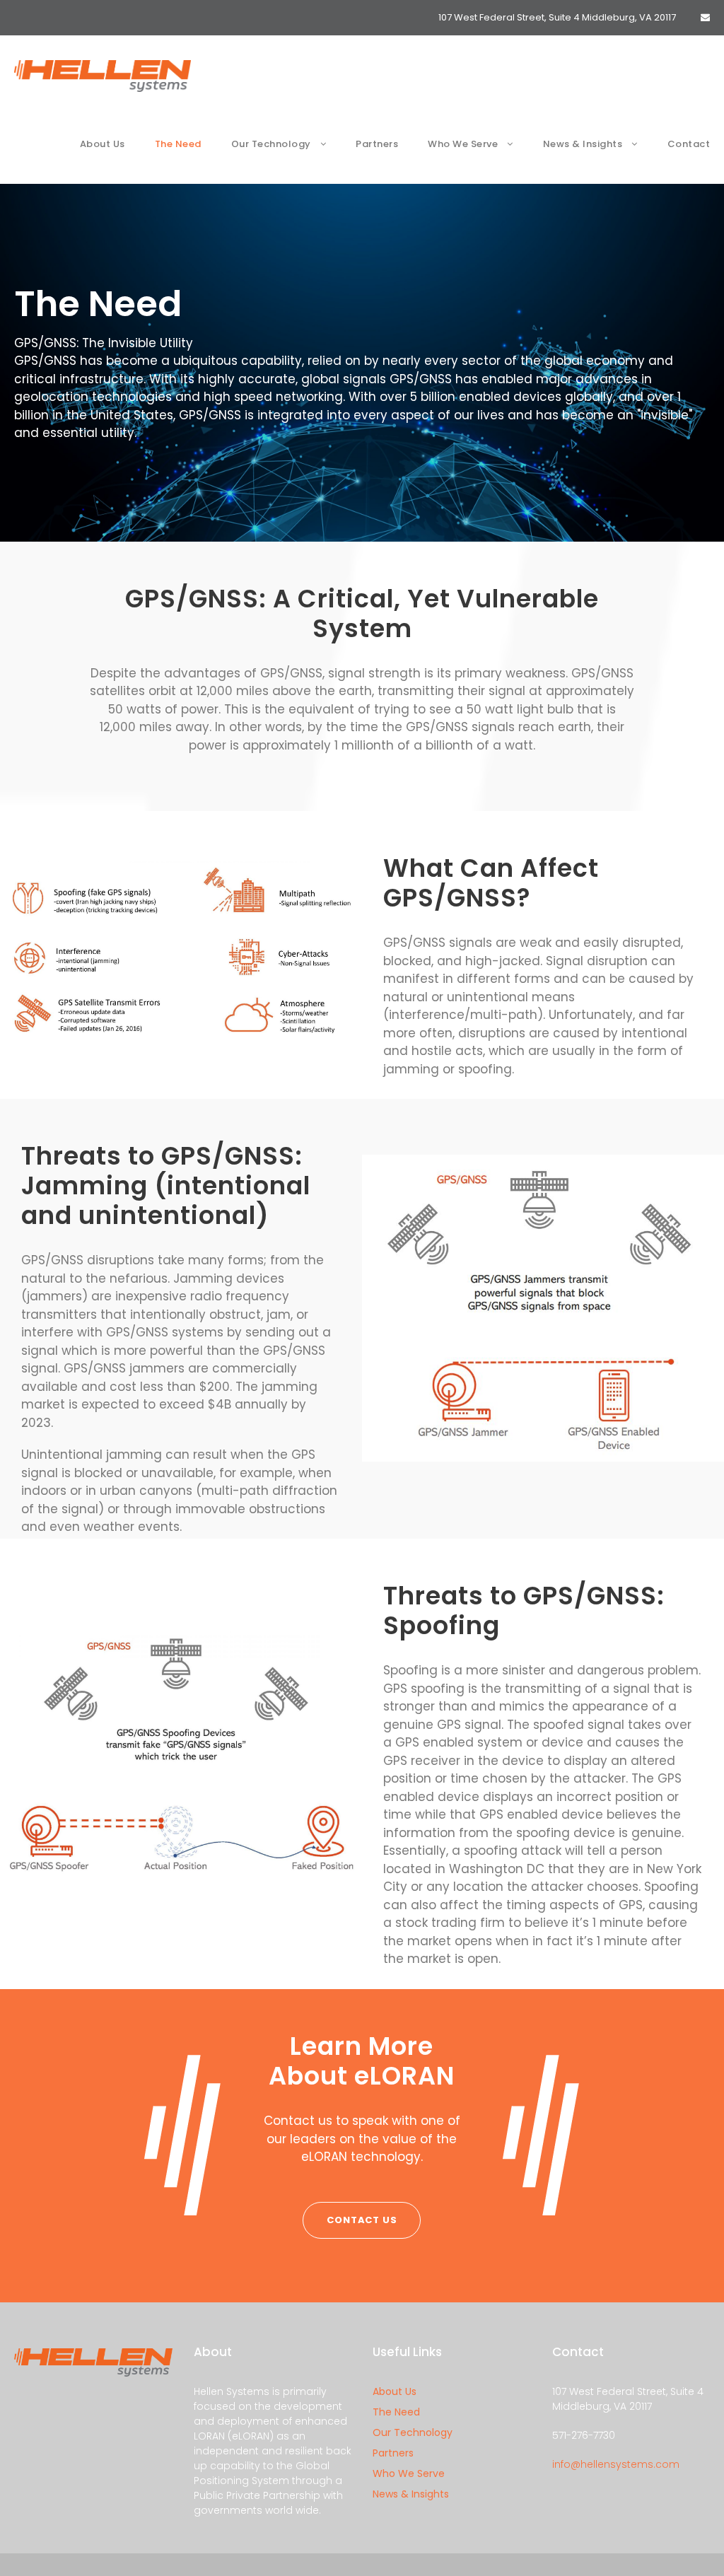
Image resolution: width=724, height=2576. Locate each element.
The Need (178, 144)
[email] (705, 17)
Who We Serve (463, 144)
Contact (689, 144)
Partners (377, 144)
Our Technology (271, 144)
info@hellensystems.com (616, 2464)
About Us (103, 144)
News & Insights (583, 144)
